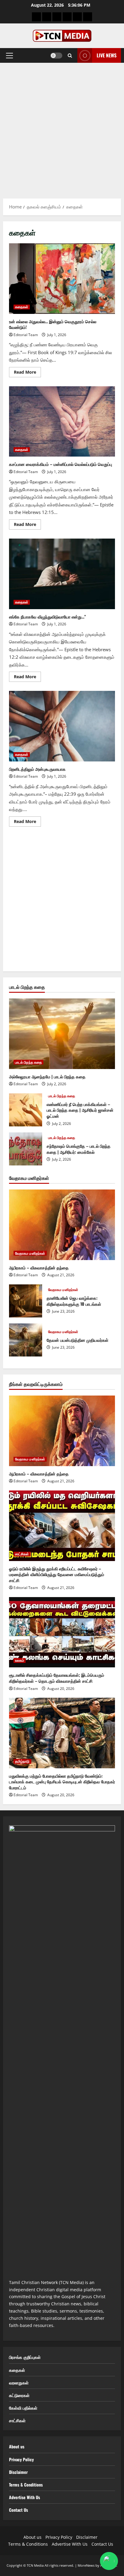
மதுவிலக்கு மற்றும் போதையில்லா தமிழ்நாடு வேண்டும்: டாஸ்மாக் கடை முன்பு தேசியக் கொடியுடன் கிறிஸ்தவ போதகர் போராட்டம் (62, 1782)
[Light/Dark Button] (56, 56)
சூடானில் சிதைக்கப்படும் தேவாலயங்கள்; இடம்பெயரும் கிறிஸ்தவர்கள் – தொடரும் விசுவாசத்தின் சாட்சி (57, 1678)
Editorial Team (26, 335)
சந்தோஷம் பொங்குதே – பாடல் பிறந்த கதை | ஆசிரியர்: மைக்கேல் (26, 1149)
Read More (27, 373)
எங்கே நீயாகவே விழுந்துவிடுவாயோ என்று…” (62, 574)
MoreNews (86, 2565)
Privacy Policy (21, 2459)
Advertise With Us (25, 2497)
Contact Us (19, 2510)
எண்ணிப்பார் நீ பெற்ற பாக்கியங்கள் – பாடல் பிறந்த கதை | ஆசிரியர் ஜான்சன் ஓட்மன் (26, 1110)
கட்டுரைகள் (19, 2395)
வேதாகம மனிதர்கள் (30, 1253)
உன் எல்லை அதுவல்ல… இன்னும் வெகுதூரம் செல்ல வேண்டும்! (62, 279)
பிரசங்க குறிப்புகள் (25, 2357)
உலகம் (20, 1660)
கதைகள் (22, 307)
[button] (9, 56)
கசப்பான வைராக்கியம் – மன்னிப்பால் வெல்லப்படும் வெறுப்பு (62, 422)
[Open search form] (70, 56)
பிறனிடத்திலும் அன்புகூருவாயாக (62, 726)
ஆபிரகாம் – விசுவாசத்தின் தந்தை (39, 1267)
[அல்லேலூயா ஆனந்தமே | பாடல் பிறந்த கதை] (62, 1034)
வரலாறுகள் (19, 2382)
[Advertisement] (62, 128)
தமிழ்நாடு (22, 1761)
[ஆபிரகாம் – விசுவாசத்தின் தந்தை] (62, 1225)
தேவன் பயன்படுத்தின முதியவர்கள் (26, 1340)
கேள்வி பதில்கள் (23, 2408)
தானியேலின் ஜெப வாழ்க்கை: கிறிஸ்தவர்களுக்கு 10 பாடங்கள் (26, 1301)
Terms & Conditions (26, 2485)
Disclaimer (18, 2472)
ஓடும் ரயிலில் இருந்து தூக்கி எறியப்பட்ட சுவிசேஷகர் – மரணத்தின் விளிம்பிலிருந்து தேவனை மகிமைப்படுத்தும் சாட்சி (57, 1574)
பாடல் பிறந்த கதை (28, 1062)
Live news (107, 55)
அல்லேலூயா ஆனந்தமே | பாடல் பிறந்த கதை (47, 1076)
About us (17, 2446)
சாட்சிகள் (22, 1554)
